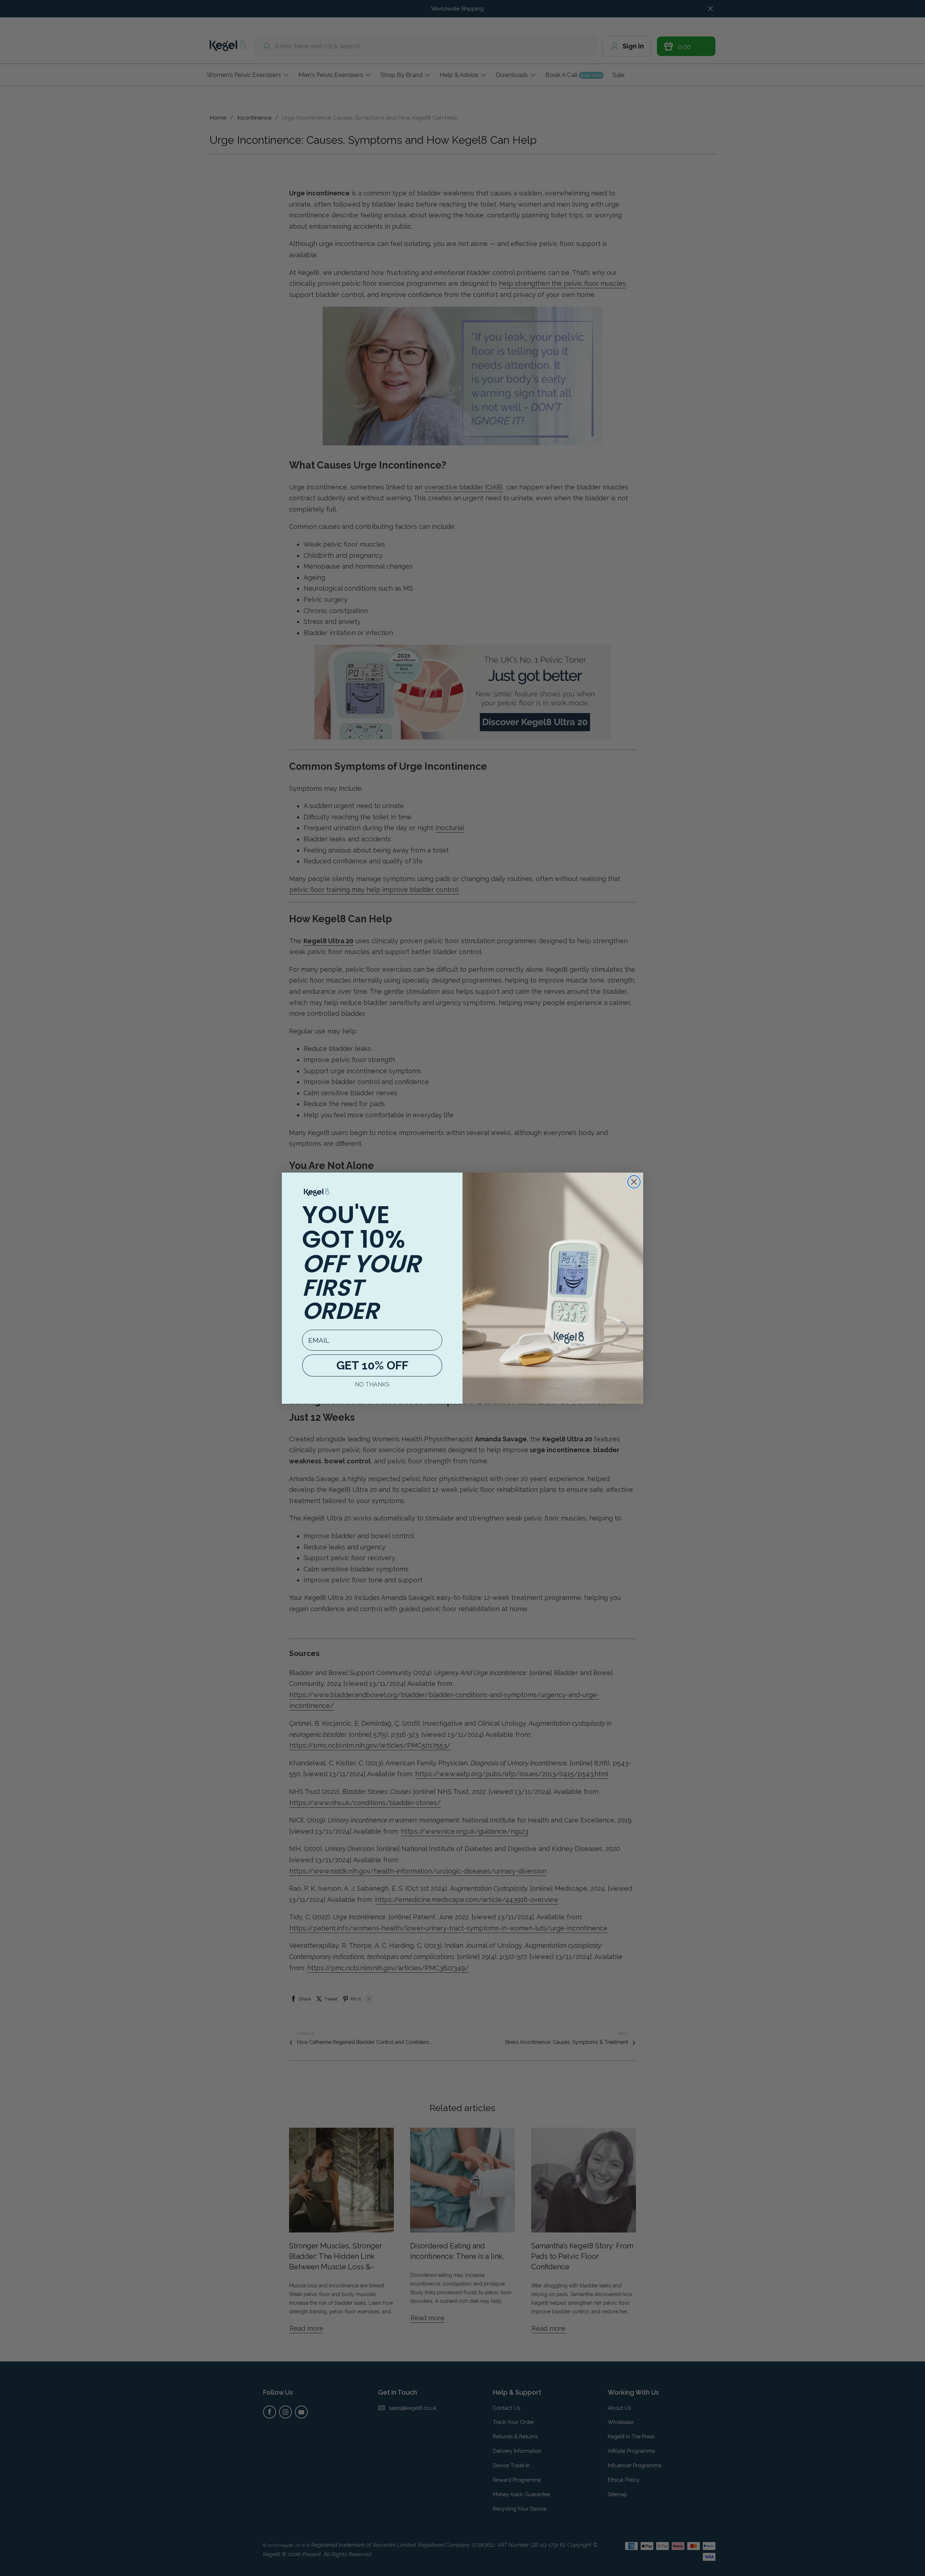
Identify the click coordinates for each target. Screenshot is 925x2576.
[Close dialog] (634, 1182)
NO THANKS (372, 1384)
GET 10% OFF (372, 1365)
